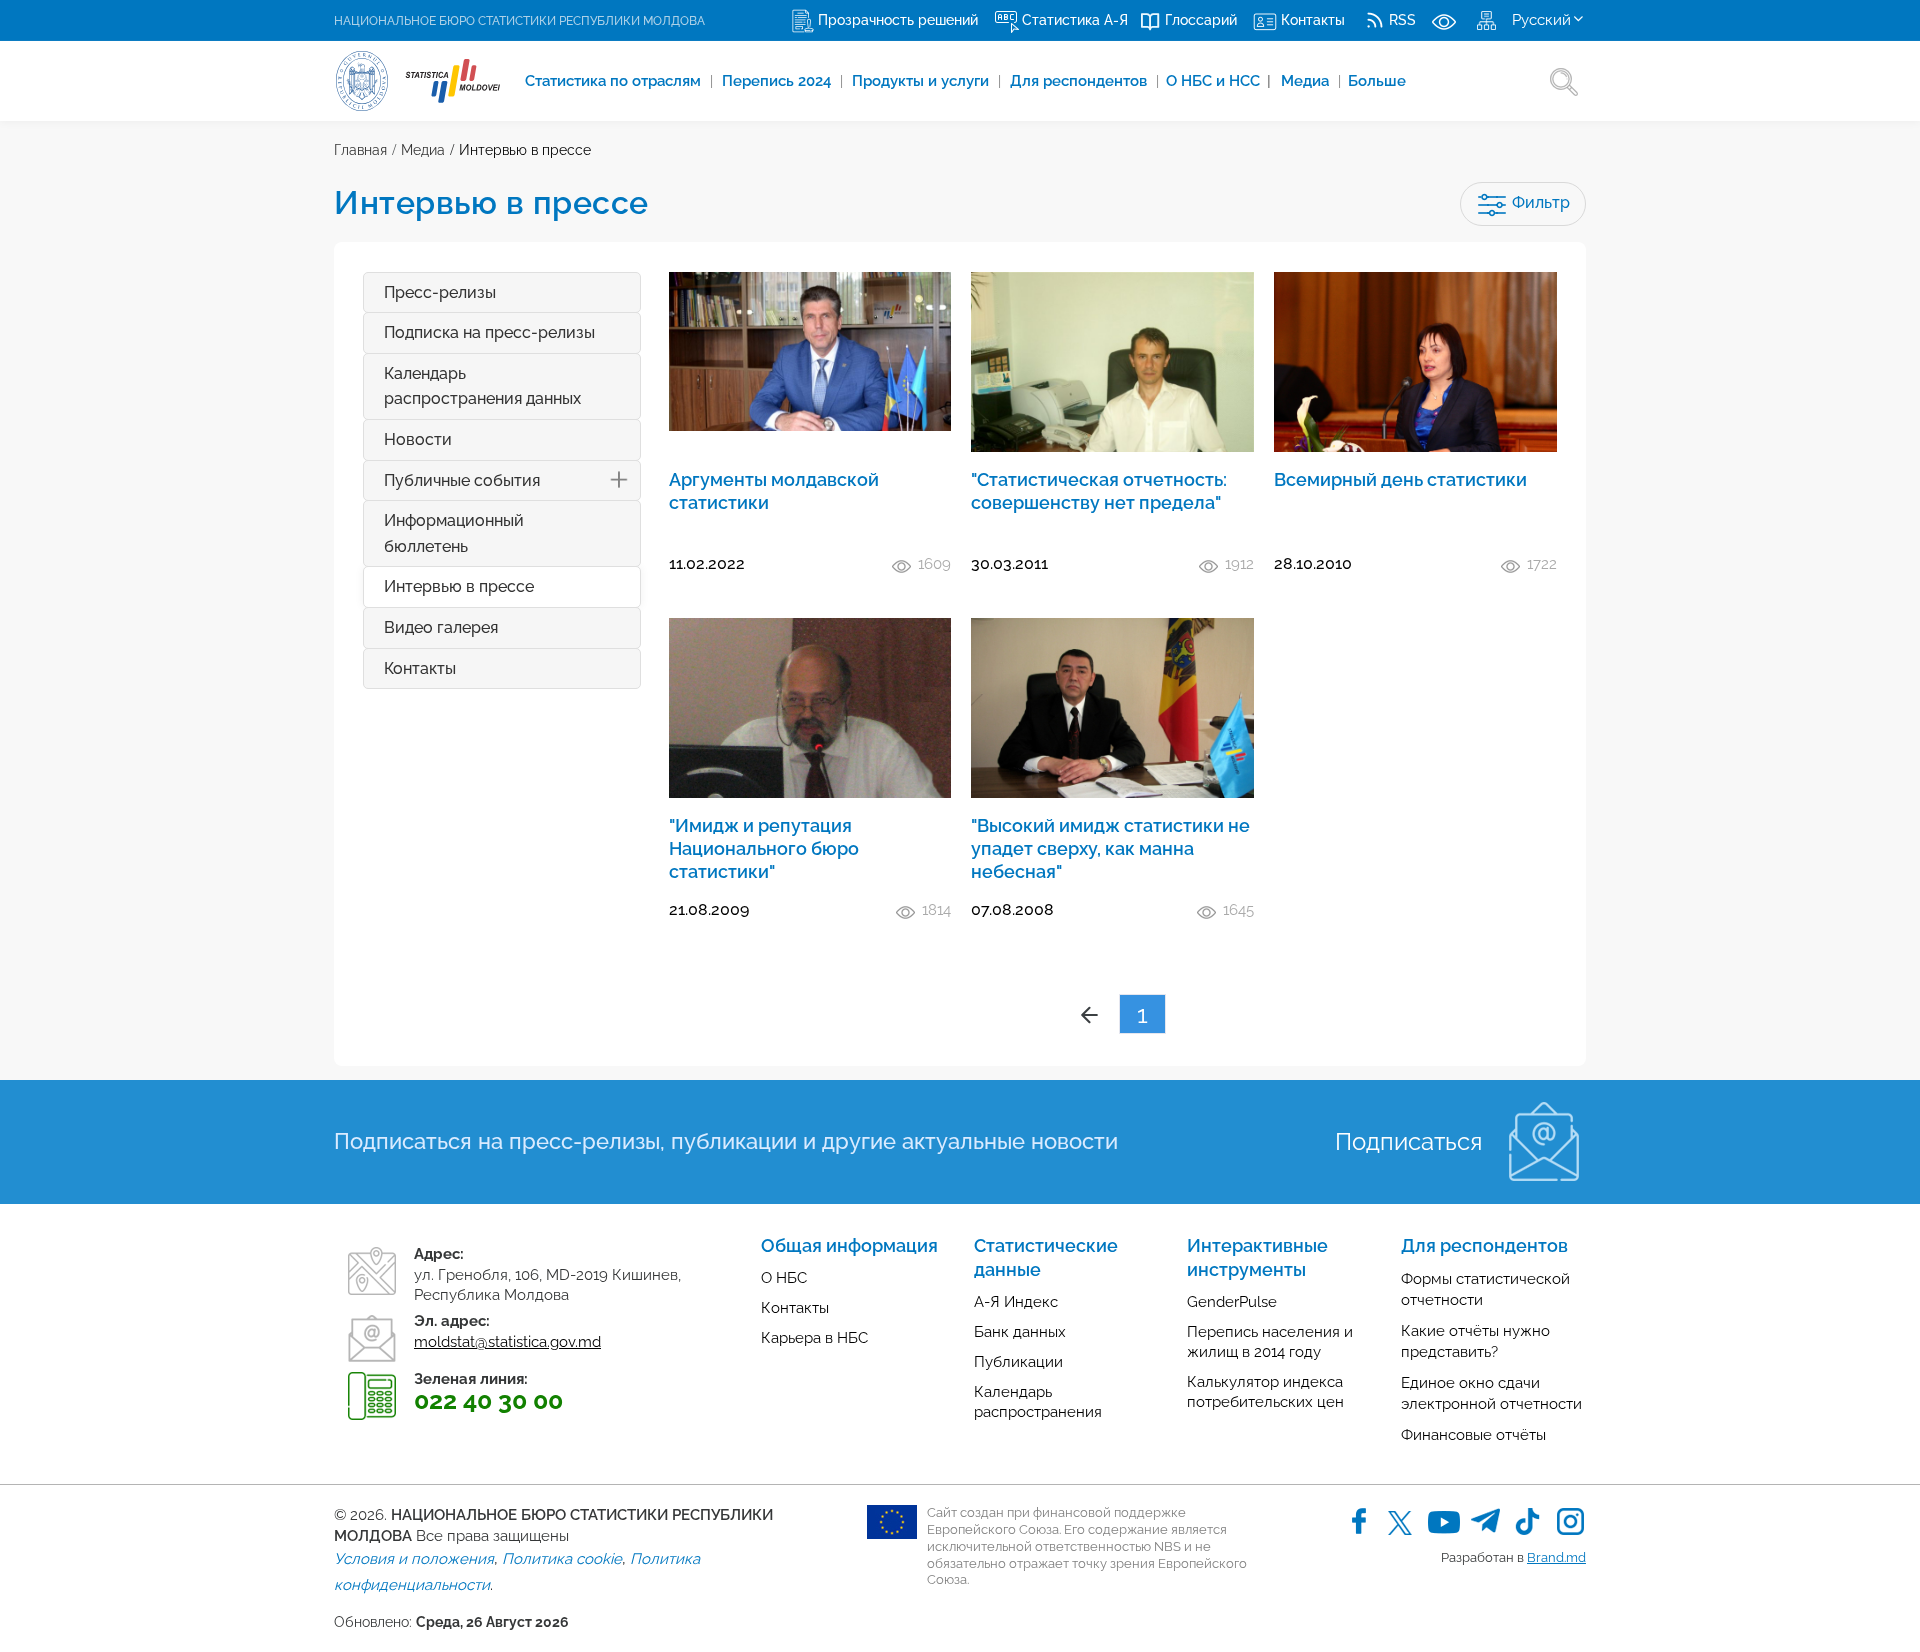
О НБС (784, 1278)
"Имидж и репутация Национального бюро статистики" (764, 848)
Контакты (420, 668)
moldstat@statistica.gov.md (507, 1342)
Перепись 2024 (778, 81)
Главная (360, 150)
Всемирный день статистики (1400, 479)
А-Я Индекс (1016, 1302)
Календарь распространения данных (482, 386)
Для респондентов (1080, 81)
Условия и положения (414, 1559)
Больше (1377, 81)
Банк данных (1020, 1332)
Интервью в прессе (525, 150)
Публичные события (462, 480)
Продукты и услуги (922, 81)
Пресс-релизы (440, 292)
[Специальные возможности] (1444, 20)
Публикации (1018, 1362)
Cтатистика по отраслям (615, 81)
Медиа (1307, 81)
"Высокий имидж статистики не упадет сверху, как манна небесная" (1110, 848)
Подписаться (1408, 1141)
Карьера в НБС (814, 1338)
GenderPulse (1232, 1302)
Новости (418, 439)
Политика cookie (562, 1559)
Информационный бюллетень (454, 533)
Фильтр (1539, 202)
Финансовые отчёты (1473, 1435)
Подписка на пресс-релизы (489, 332)
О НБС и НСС (1218, 81)
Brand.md (1556, 1557)
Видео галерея (441, 627)
